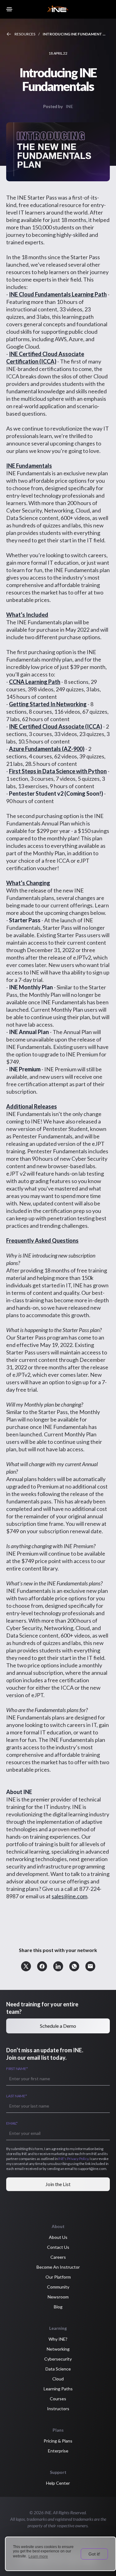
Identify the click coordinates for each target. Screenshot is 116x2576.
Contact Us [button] (58, 2247)
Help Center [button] (58, 2483)
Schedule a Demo (58, 2026)
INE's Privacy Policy (73, 2159)
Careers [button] (58, 2257)
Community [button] (58, 2287)
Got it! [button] (94, 2554)
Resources (25, 34)
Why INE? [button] (58, 2339)
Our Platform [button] (58, 2277)
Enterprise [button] (58, 2451)
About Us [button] (58, 2237)
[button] (26, 1966)
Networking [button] (58, 2349)
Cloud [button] (58, 2379)
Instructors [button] (58, 2409)
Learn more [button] (38, 2556)
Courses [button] (58, 2399)
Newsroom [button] (58, 2297)
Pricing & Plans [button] (58, 2441)
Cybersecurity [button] (58, 2359)
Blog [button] (58, 2307)
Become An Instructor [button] (58, 2267)
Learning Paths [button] (58, 2389)
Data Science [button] (58, 2369)
